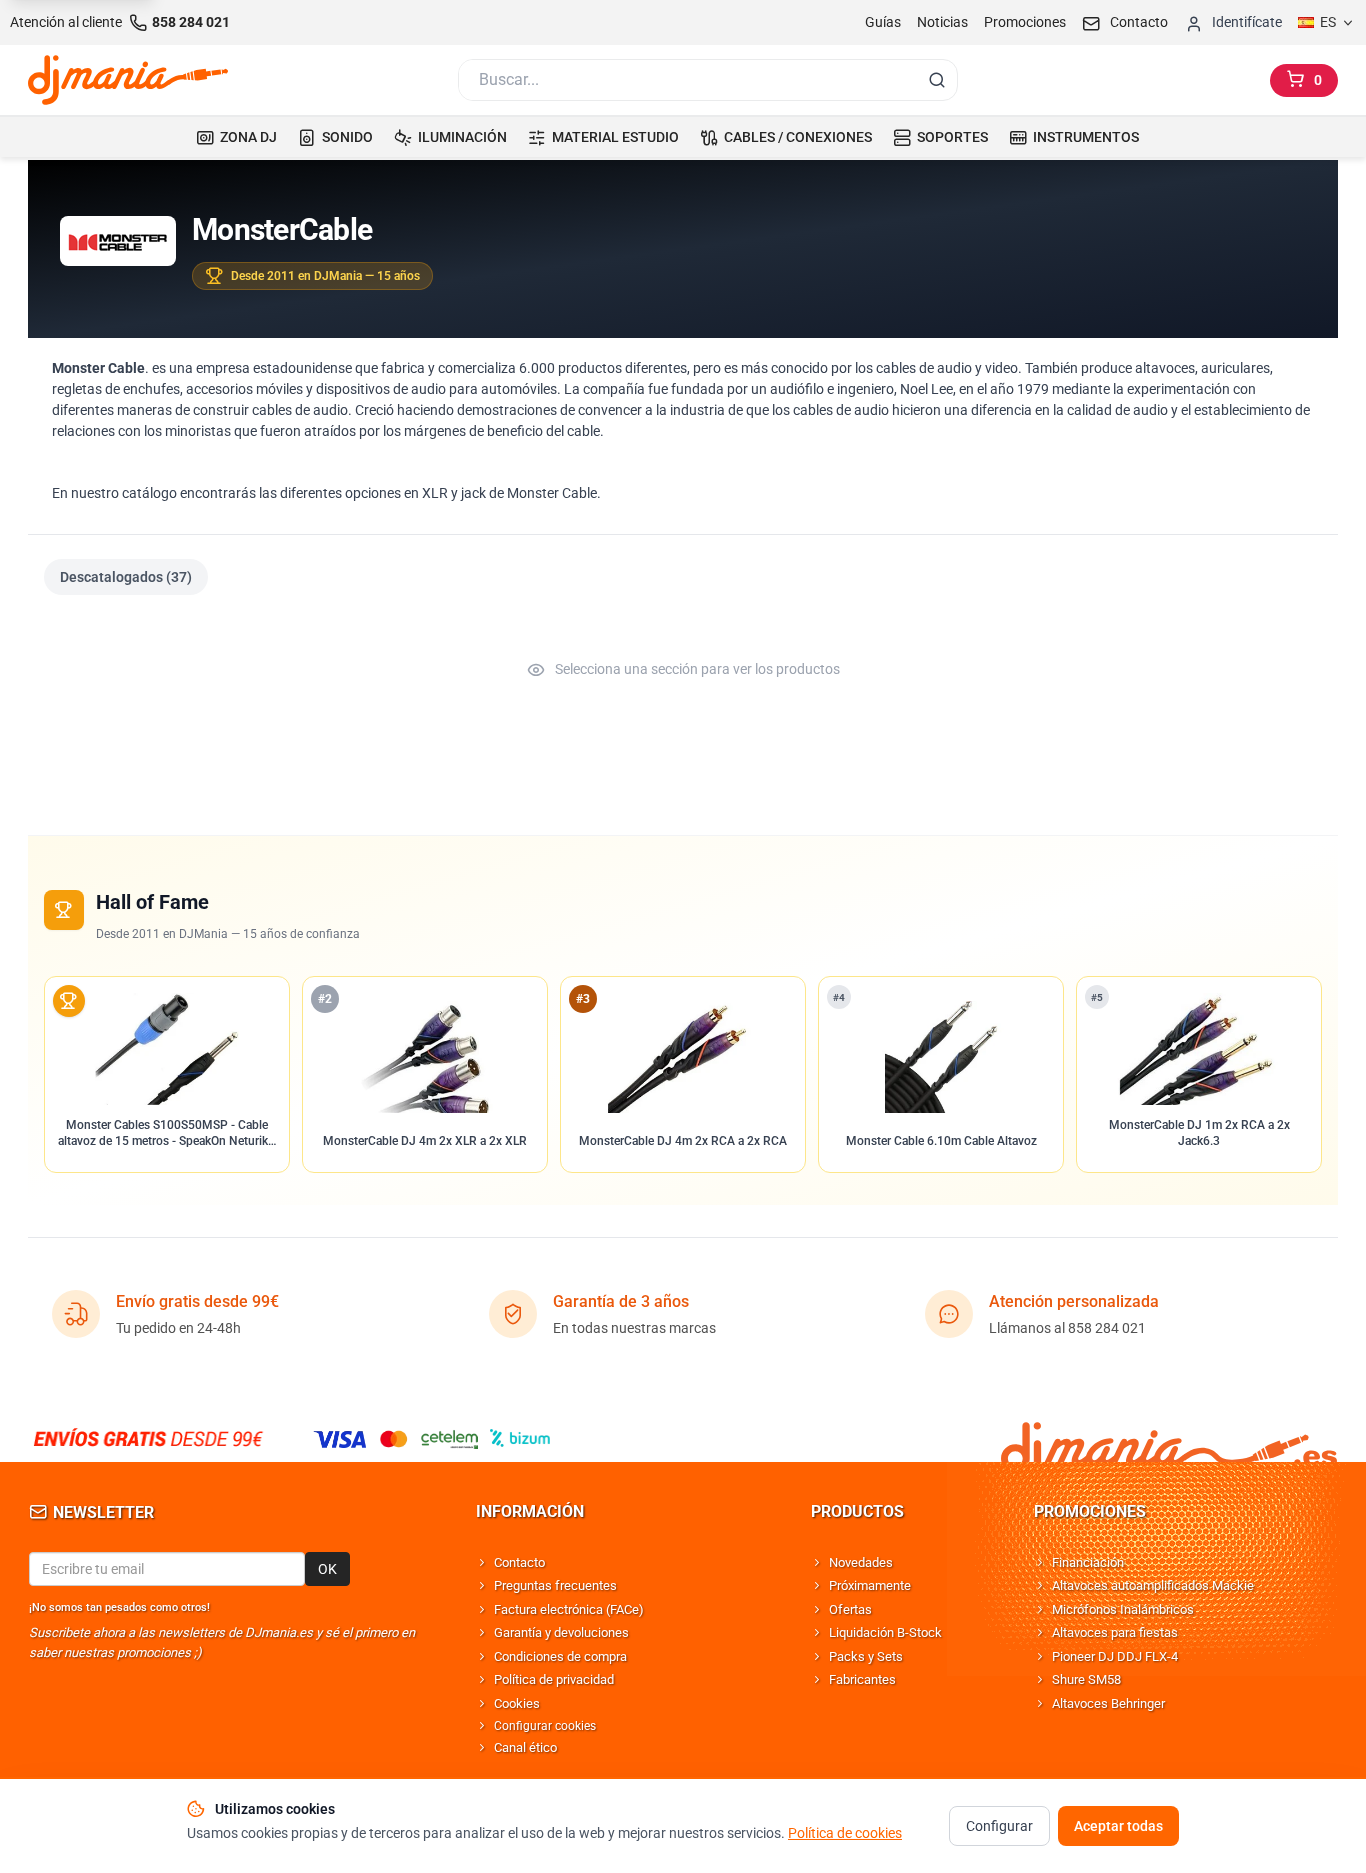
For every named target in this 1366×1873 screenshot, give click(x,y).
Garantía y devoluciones (561, 1632)
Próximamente (870, 1585)
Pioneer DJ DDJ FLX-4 (1115, 1656)
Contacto (519, 1562)
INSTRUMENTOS (1086, 137)
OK (327, 1569)
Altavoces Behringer (1108, 1703)
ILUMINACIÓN (462, 137)
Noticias (942, 22)
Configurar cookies (545, 1726)
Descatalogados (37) (126, 577)
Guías (883, 22)
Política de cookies (845, 1833)
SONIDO (347, 137)
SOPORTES (952, 137)
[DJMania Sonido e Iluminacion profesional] (1169, 1438)
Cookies (517, 1703)
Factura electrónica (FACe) (569, 1609)
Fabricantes (862, 1679)
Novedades (861, 1562)
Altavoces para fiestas (1115, 1632)
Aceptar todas (1118, 1826)
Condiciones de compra (560, 1656)
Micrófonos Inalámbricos (1123, 1609)
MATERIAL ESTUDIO (615, 137)
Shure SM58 (1086, 1679)
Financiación (1088, 1562)
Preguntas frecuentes (555, 1585)
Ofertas (850, 1609)
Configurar (999, 1826)
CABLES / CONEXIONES (798, 137)
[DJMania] (128, 80)
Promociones (1025, 22)
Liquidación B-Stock (885, 1632)
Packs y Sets (866, 1656)
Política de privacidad (554, 1679)
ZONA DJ (248, 137)
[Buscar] (937, 80)
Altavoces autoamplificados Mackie (1153, 1585)
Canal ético (525, 1747)
